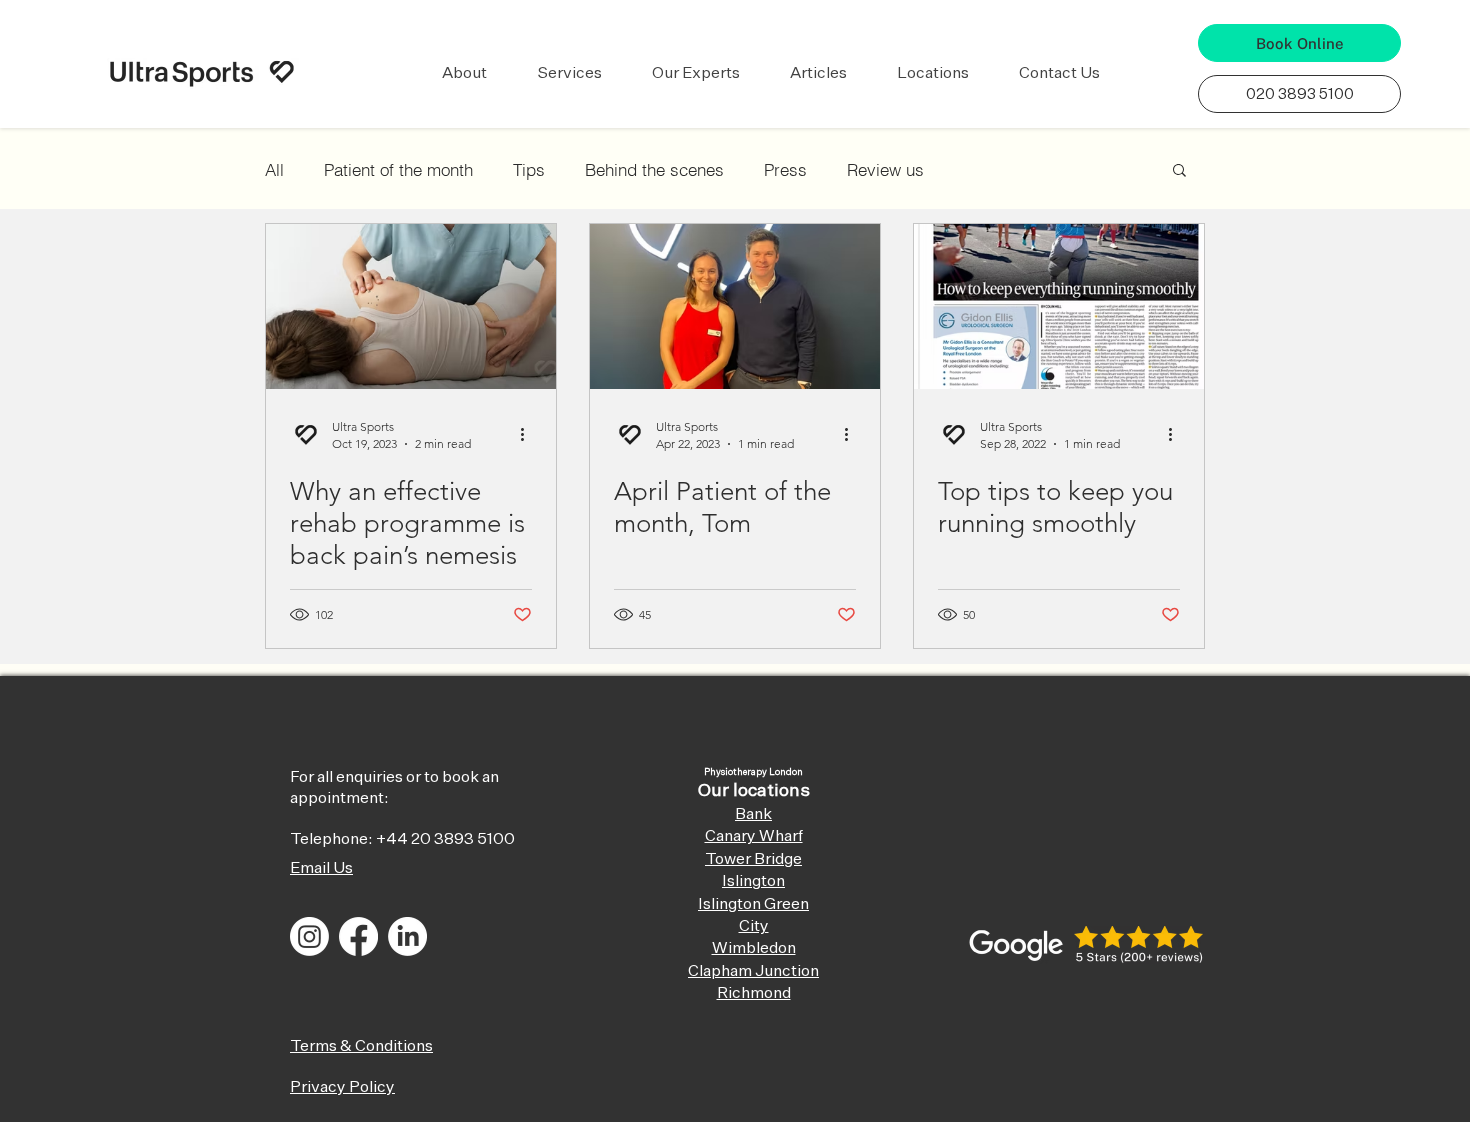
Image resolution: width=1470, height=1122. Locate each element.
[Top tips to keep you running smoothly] (1059, 306)
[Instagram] (309, 936)
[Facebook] (358, 936)
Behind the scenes (654, 169)
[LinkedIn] (407, 936)
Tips (529, 169)
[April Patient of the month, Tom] (735, 306)
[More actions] (529, 434)
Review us (885, 169)
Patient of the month (398, 169)
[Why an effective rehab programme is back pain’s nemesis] (411, 306)
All (274, 169)
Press (785, 169)
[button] (464, 74)
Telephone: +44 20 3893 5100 (402, 840)
